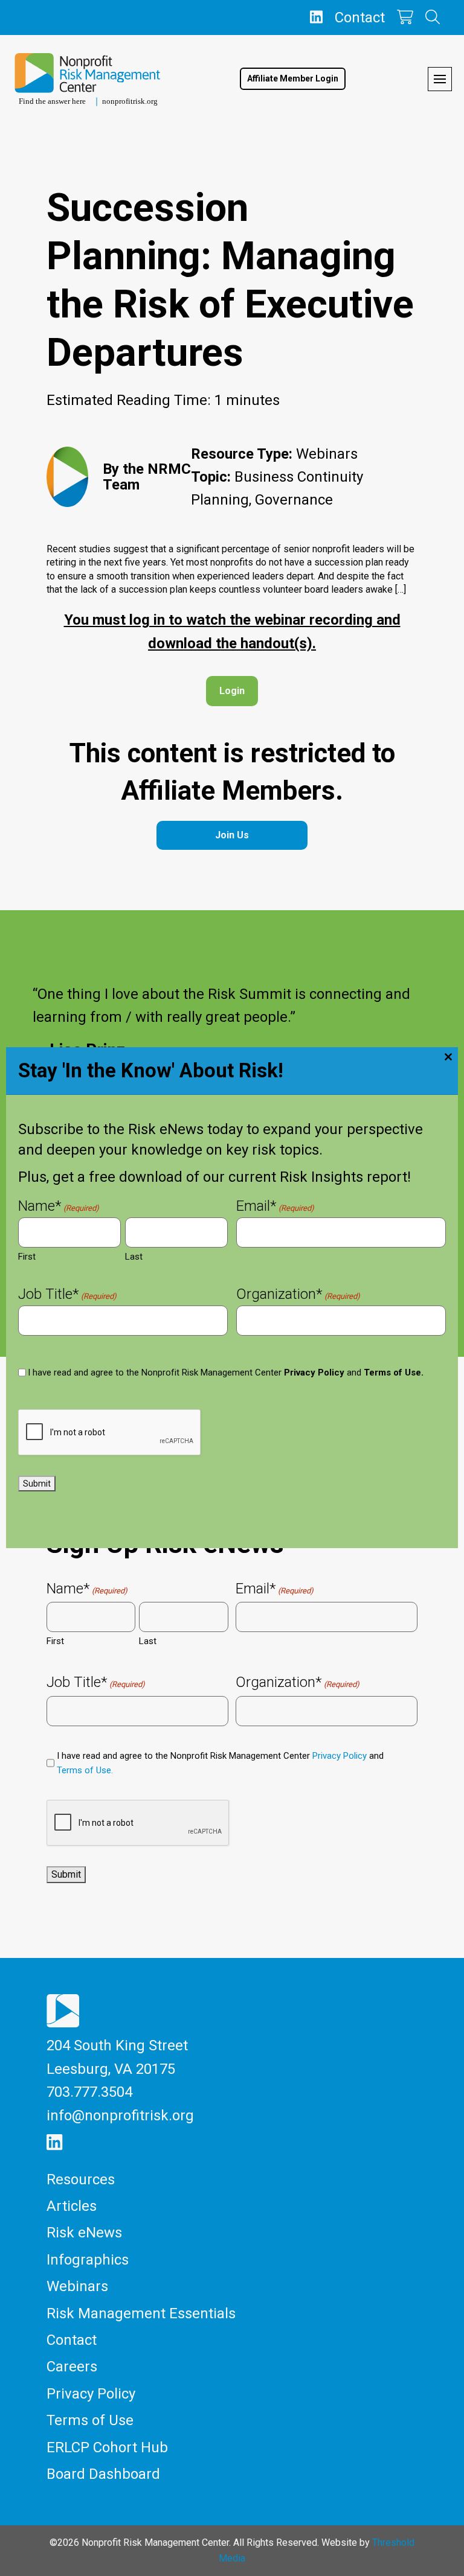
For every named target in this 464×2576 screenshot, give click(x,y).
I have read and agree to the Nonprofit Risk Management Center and (226, 1372)
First (27, 1257)
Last (134, 1257)
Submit (37, 1484)
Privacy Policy (314, 1372)
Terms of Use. (394, 1372)
